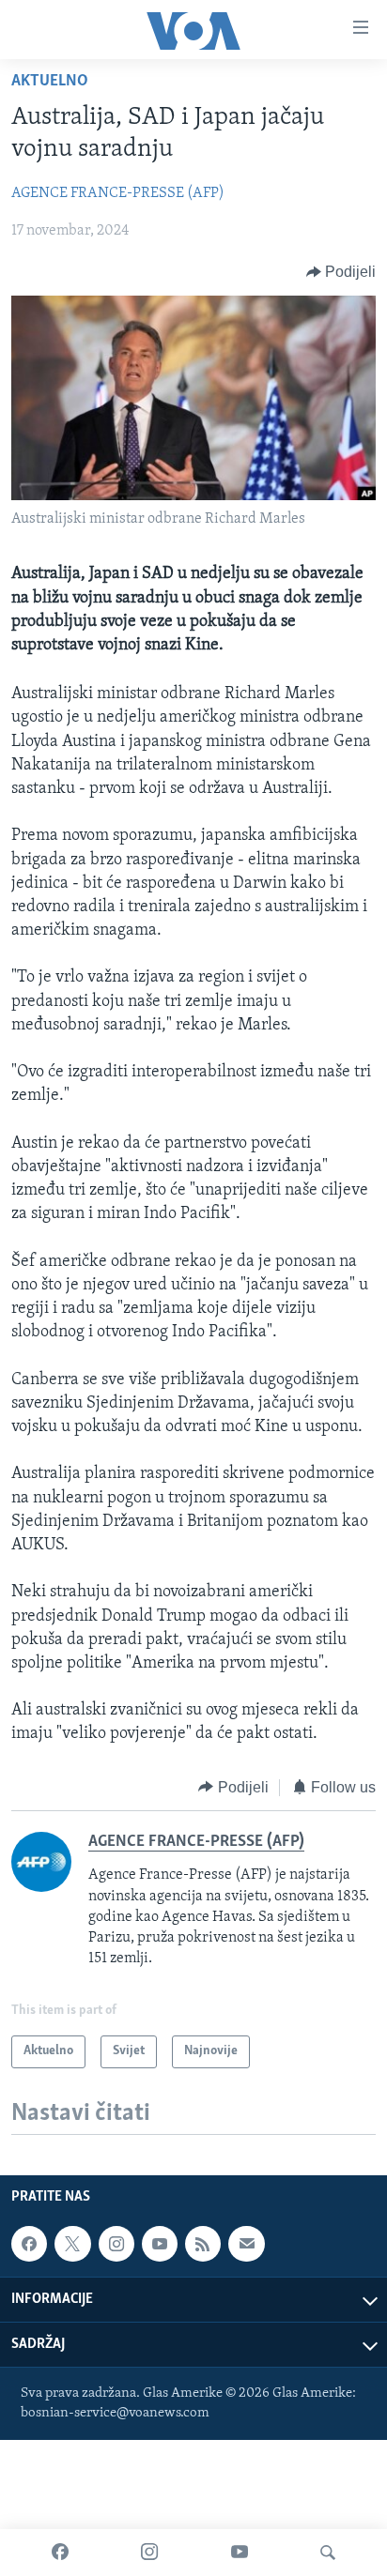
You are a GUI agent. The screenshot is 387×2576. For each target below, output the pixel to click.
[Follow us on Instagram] (116, 2244)
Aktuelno (50, 82)
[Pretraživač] (328, 2553)
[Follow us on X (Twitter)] (72, 2244)
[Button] (341, 272)
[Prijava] (246, 2244)
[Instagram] (149, 2553)
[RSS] (203, 2244)
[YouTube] (240, 2553)
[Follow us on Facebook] (29, 2244)
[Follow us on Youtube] (160, 2244)
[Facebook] (60, 2553)
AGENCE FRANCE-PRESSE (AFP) (118, 193)
